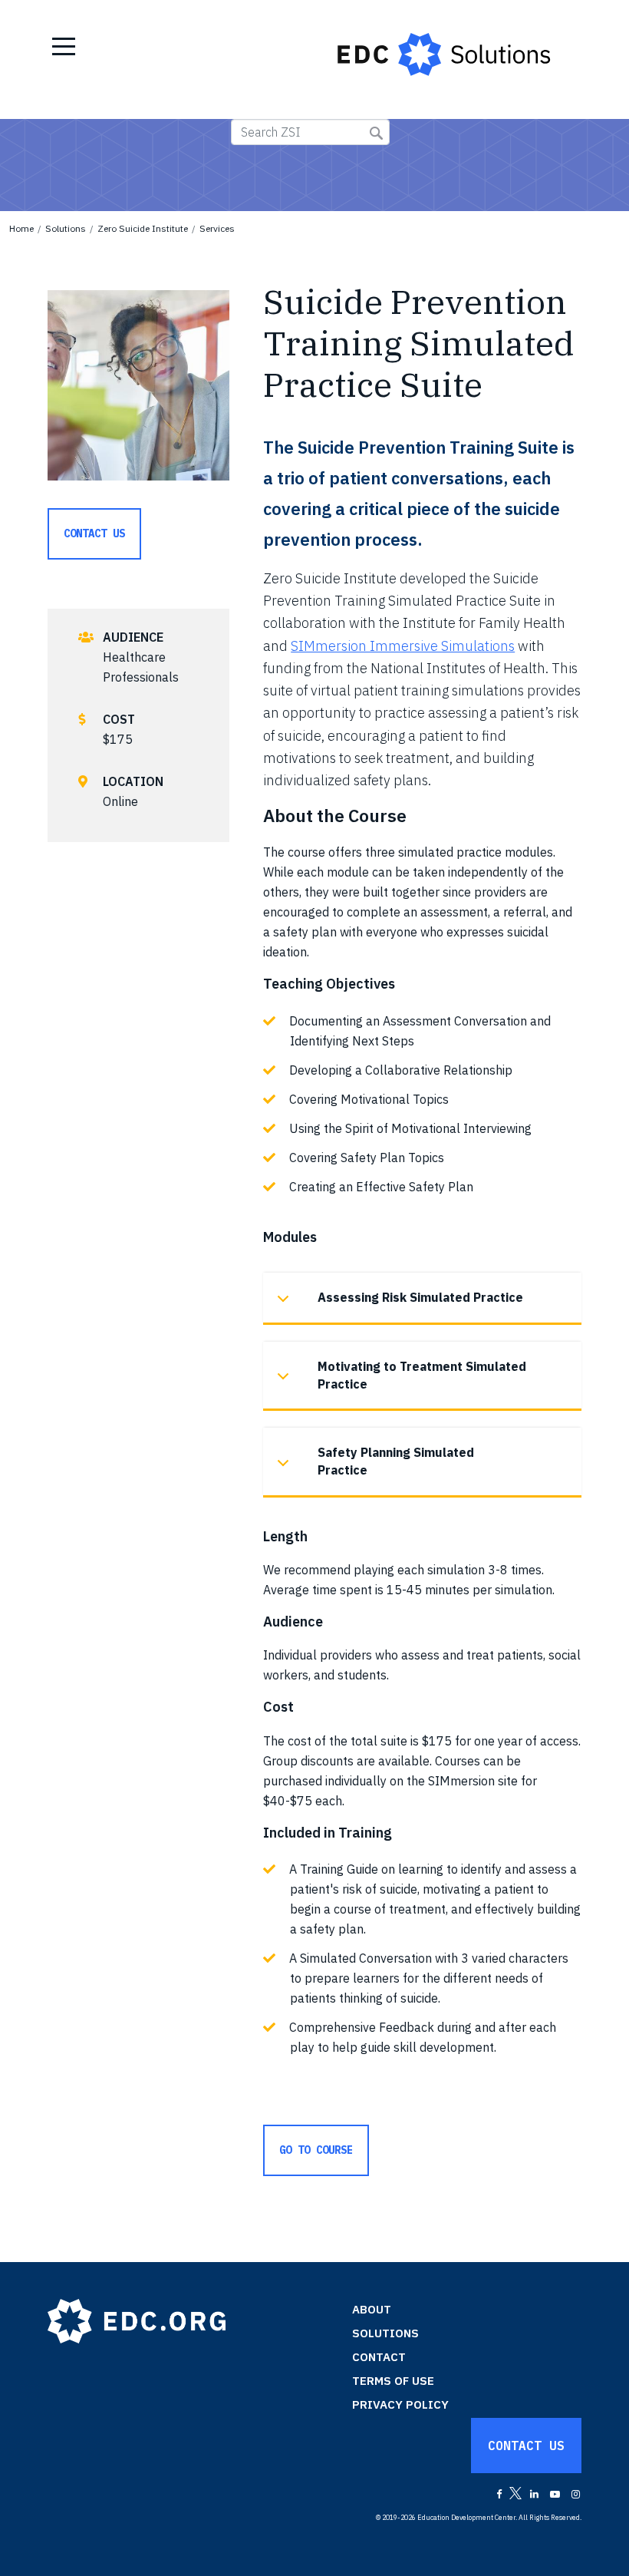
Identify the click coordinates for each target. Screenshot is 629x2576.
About (372, 2309)
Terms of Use (393, 2381)
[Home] (451, 54)
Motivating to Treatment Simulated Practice (422, 1375)
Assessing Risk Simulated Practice (420, 1297)
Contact (379, 2357)
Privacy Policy (400, 2404)
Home (21, 228)
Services (217, 228)
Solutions (66, 228)
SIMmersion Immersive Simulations (403, 646)
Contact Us (94, 533)
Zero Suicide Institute (143, 228)
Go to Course (316, 2150)
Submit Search (376, 133)
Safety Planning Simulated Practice (396, 1461)
